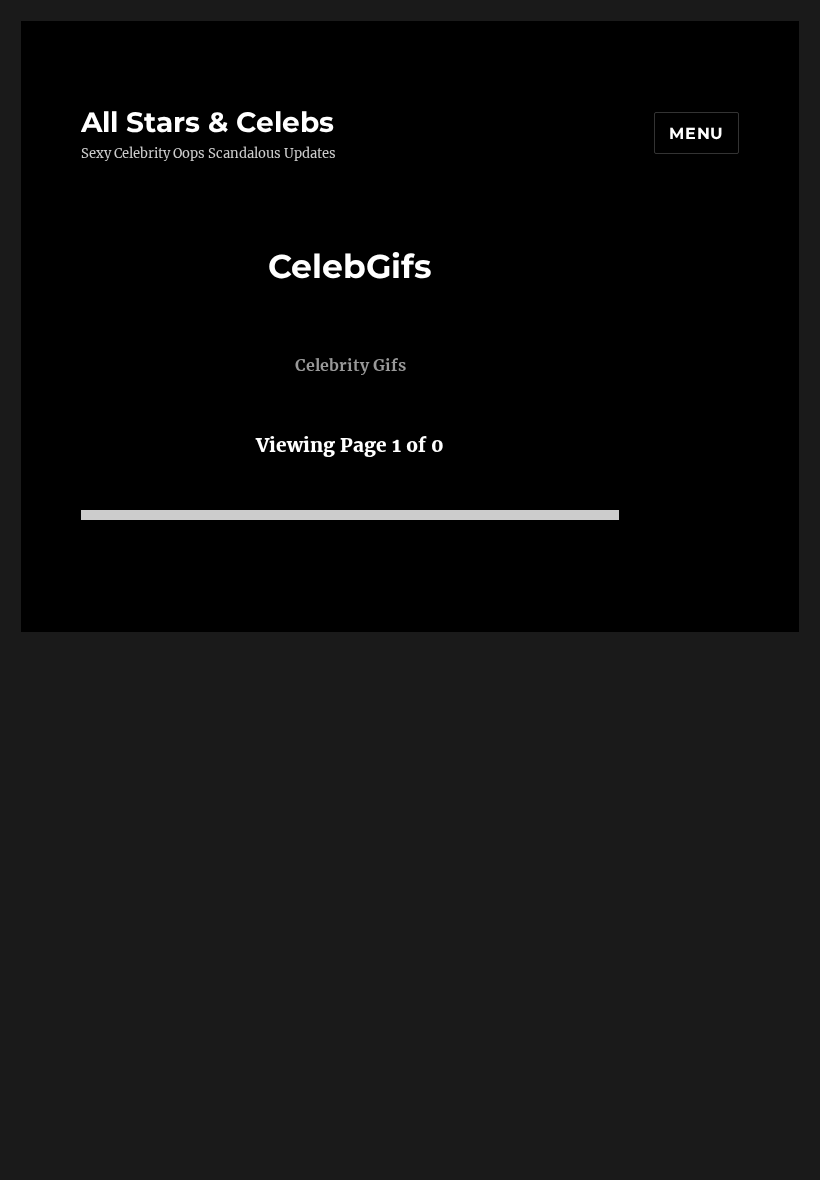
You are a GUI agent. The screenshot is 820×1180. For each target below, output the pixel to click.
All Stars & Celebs (207, 122)
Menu (696, 133)
